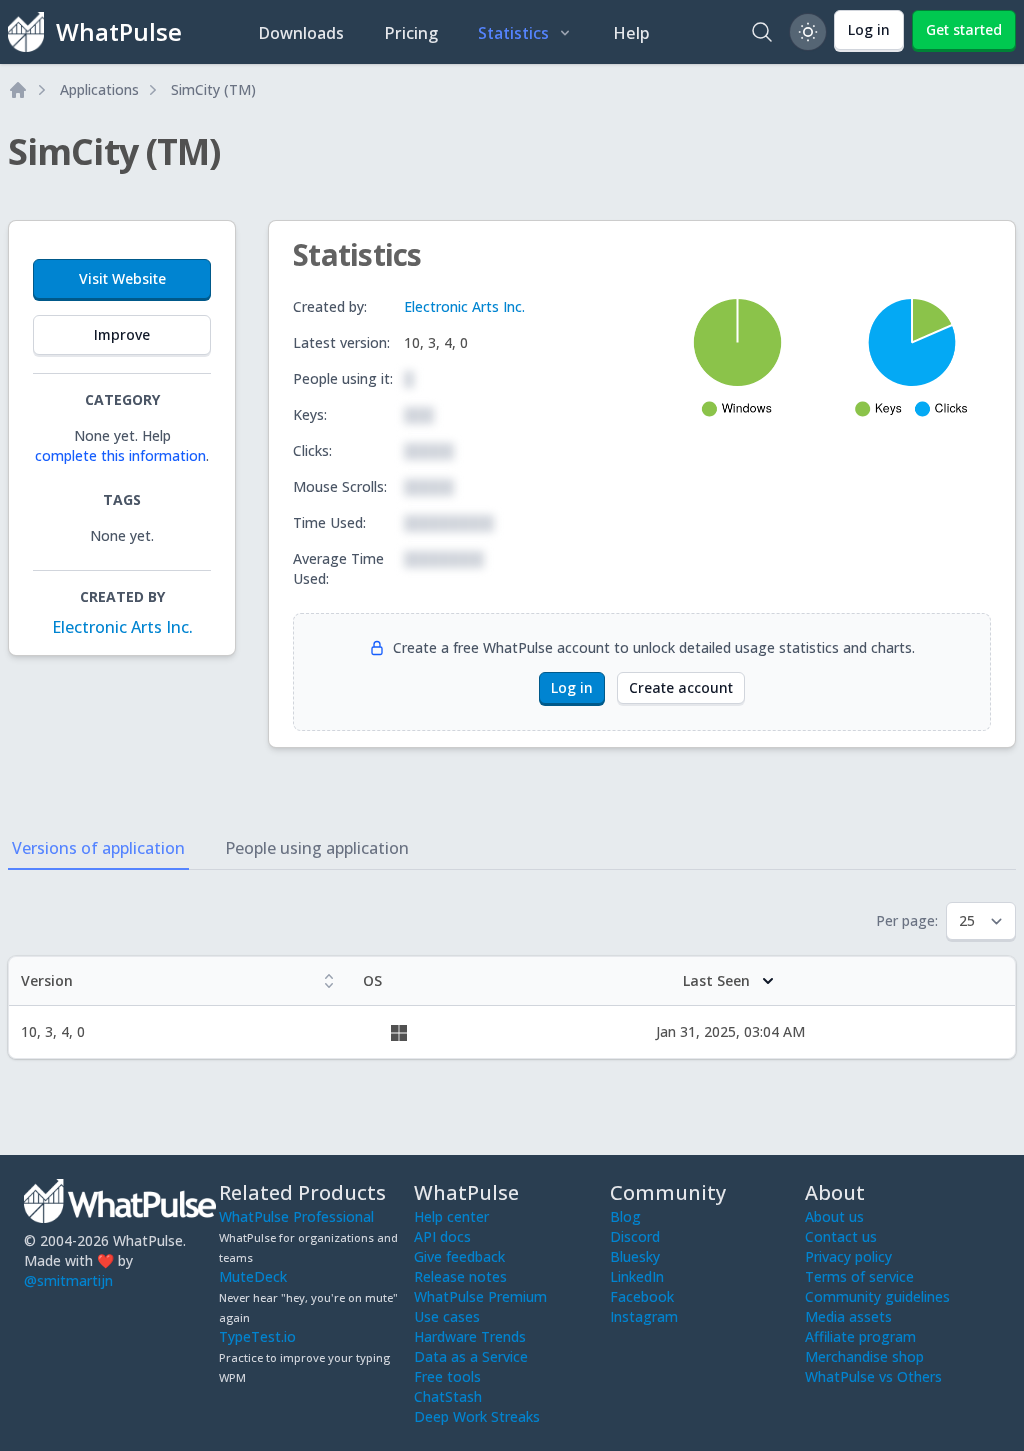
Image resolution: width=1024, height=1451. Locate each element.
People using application (317, 848)
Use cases (447, 1316)
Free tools (447, 1376)
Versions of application (98, 848)
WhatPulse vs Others (873, 1376)
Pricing (411, 33)
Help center (451, 1216)
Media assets (848, 1316)
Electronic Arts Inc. (122, 627)
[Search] (762, 32)
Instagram (644, 1316)
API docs (442, 1236)
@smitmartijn (68, 1280)
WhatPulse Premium (480, 1296)
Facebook (642, 1296)
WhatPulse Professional (296, 1216)
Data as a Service (471, 1356)
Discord (635, 1236)
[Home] (18, 90)
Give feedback (459, 1256)
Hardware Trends (470, 1336)
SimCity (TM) (213, 89)
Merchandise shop (864, 1356)
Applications (99, 89)
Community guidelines (877, 1296)
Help (631, 33)
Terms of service (859, 1276)
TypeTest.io (257, 1336)
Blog (625, 1216)
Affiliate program (860, 1336)
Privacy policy (848, 1256)
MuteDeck (253, 1276)
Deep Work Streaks (477, 1416)
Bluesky (635, 1256)
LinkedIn (637, 1276)
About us (834, 1216)
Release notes (460, 1276)
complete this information (120, 455)
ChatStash (448, 1396)
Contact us (841, 1236)
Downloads (301, 33)
